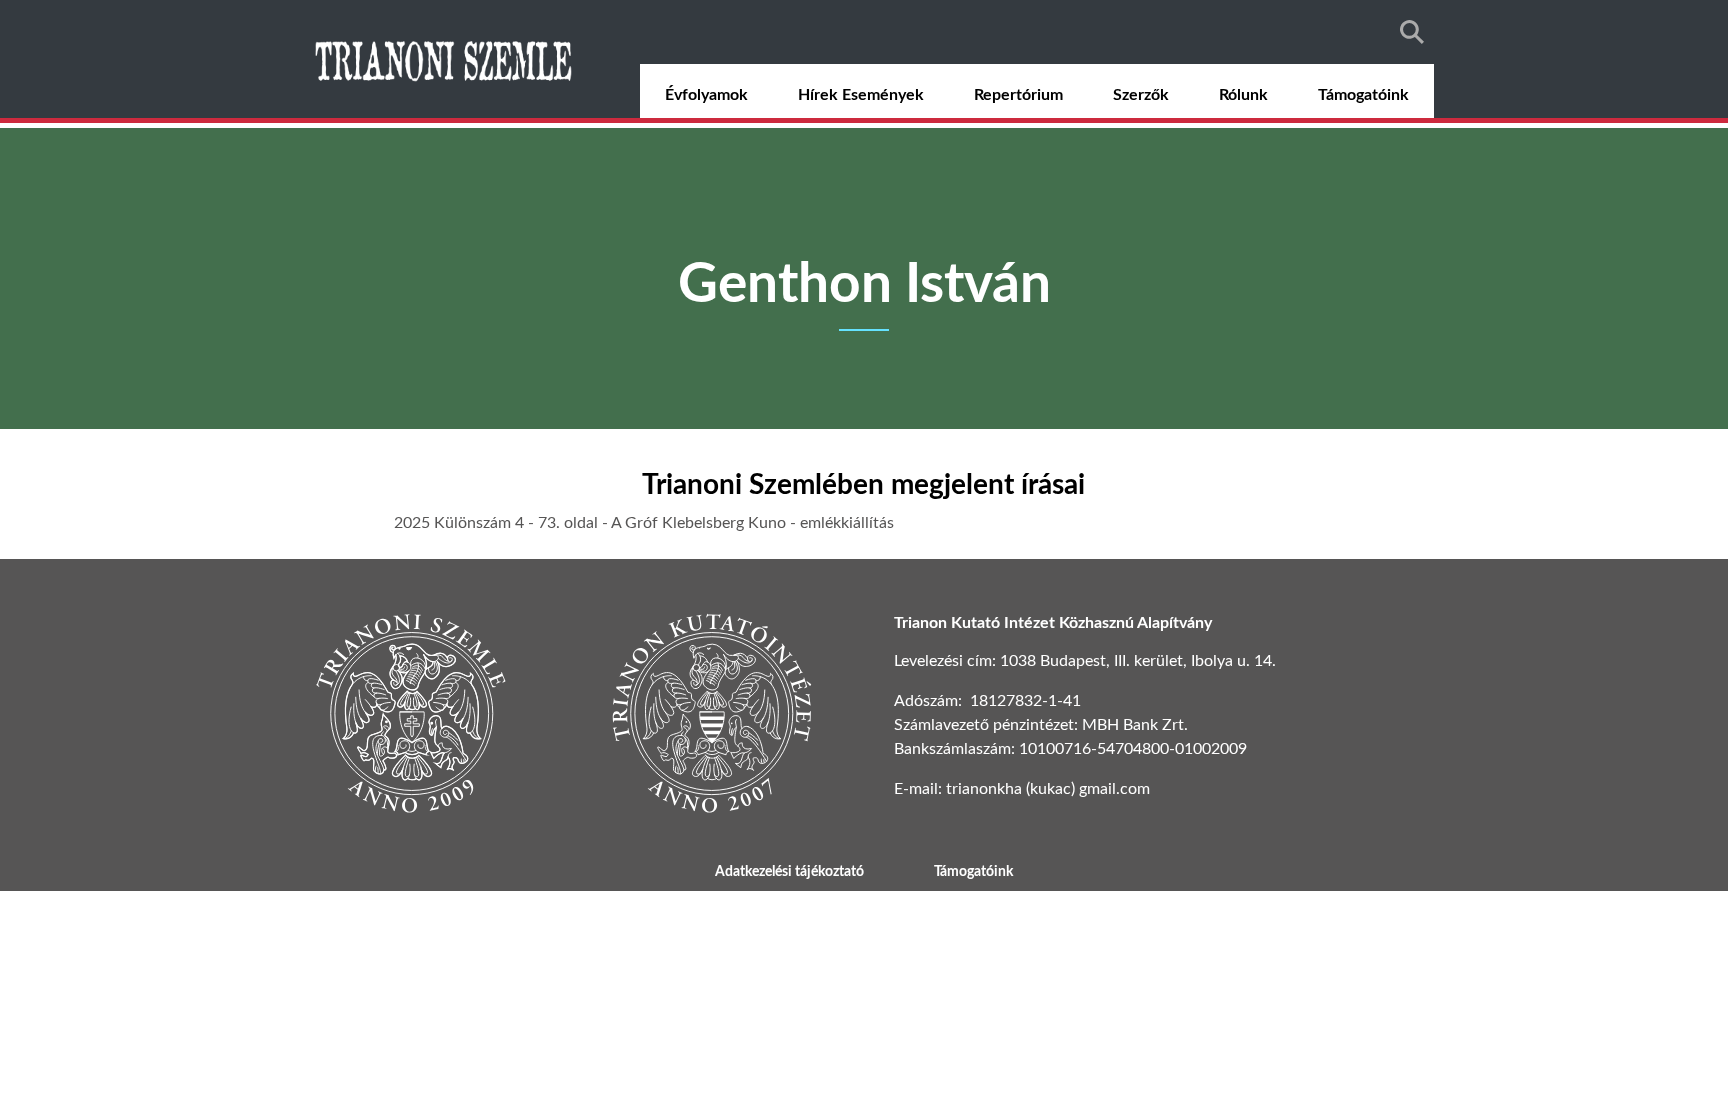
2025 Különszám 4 (461, 523)
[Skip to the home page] (446, 59)
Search (1412, 32)
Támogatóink (1363, 95)
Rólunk (1243, 95)
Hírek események (861, 95)
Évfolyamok (706, 95)
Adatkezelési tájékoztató (789, 872)
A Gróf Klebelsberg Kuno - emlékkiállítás (752, 523)
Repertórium (1018, 95)
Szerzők (1141, 95)
